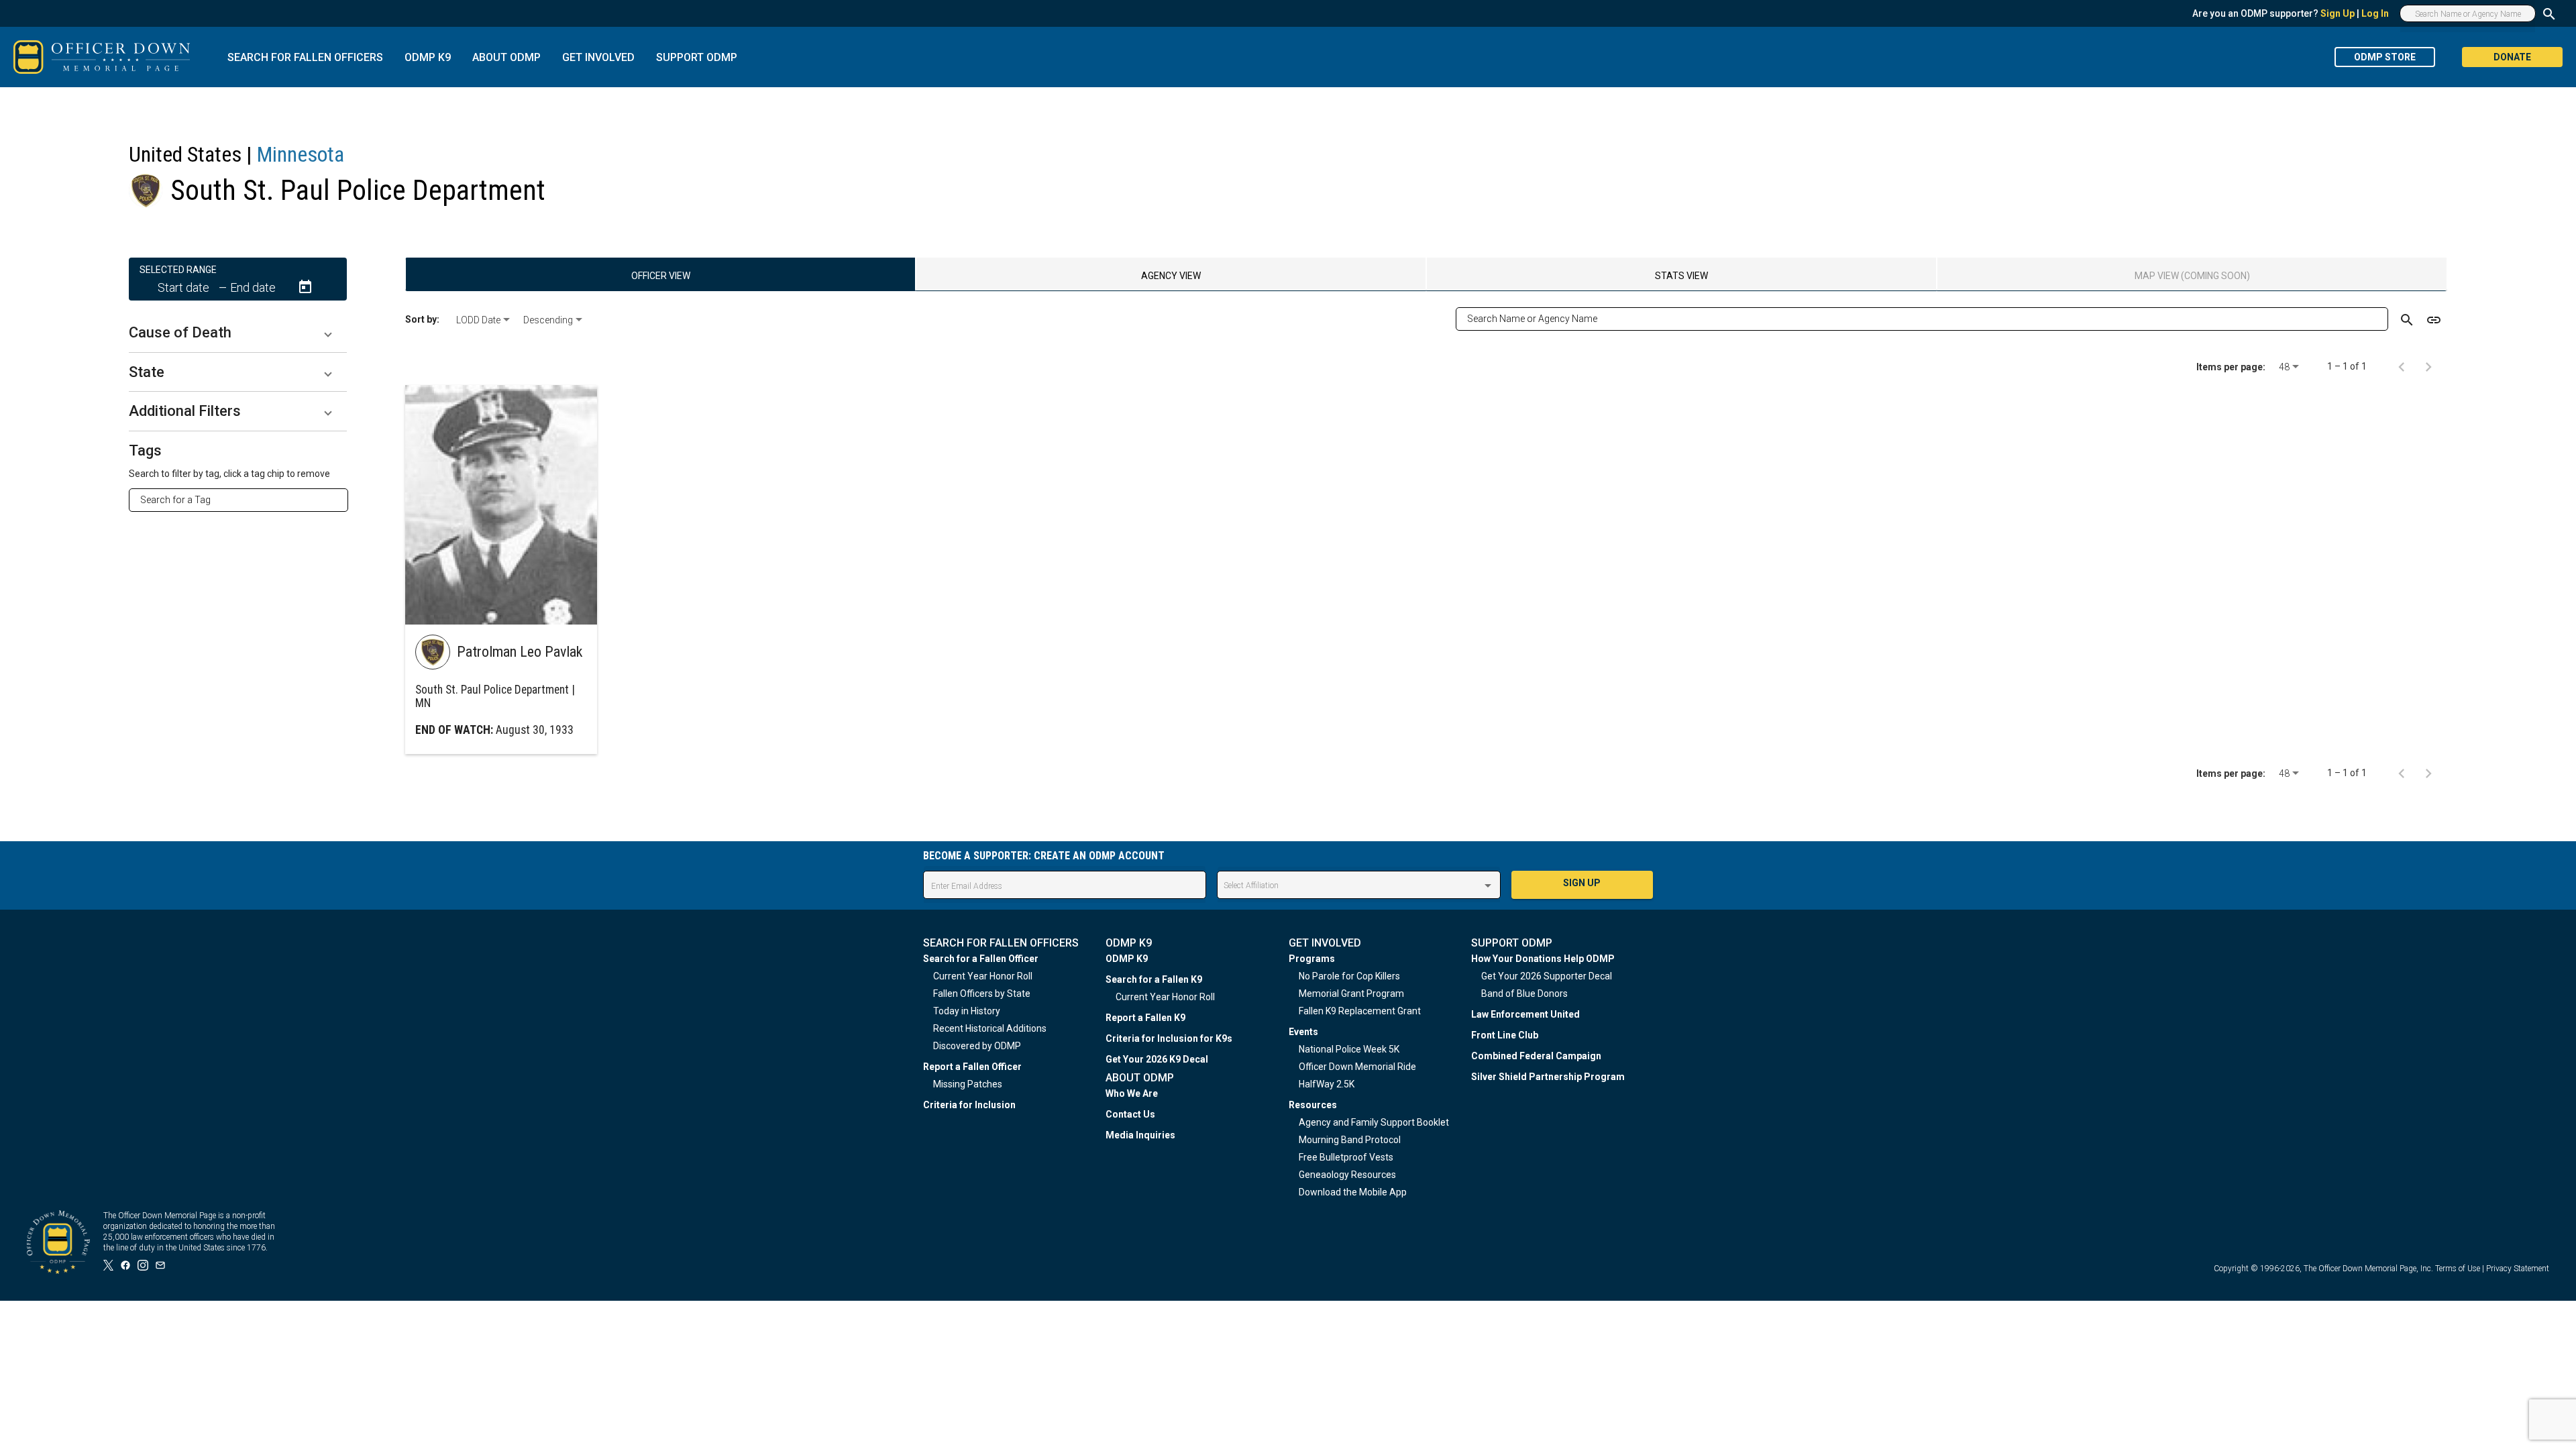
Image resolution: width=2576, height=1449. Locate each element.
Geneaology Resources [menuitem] (1347, 1175)
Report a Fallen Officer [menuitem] (972, 1067)
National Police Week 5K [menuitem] (1349, 1049)
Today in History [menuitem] (967, 1011)
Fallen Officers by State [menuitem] (982, 994)
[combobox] (244, 500)
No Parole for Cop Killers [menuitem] (1349, 976)
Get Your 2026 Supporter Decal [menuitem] (1547, 976)
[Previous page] (2402, 366)
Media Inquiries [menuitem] (1140, 1135)
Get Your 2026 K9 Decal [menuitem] (1157, 1059)
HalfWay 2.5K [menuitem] (1327, 1084)
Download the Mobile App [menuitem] (1353, 1192)
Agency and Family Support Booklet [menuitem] (1374, 1122)
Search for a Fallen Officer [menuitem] (981, 959)
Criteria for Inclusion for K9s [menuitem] (1169, 1038)
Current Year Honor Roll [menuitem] (983, 976)
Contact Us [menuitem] (1130, 1114)
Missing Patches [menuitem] (968, 1084)
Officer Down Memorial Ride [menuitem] (1357, 1067)
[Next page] (2428, 366)
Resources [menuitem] (1313, 1105)
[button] (238, 333)
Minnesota (301, 154)
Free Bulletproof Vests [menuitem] (1346, 1157)
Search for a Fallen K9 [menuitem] (1154, 979)
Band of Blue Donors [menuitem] (1524, 994)
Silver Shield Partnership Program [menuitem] (1548, 1077)
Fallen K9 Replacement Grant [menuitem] (1360, 1011)
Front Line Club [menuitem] (1505, 1035)
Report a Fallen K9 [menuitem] (1145, 1018)
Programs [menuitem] (1312, 959)
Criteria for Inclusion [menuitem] (969, 1105)
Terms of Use (2458, 1269)
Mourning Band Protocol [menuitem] (1350, 1140)
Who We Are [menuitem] (1132, 1093)
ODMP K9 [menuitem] (1127, 959)
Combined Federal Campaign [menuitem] (1536, 1056)
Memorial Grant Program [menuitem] (1351, 994)
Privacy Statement (2518, 1269)
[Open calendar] (305, 287)
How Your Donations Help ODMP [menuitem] (1543, 959)
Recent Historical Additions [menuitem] (990, 1028)
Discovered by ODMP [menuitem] (977, 1046)
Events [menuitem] (1303, 1032)
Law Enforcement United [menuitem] (1525, 1014)
